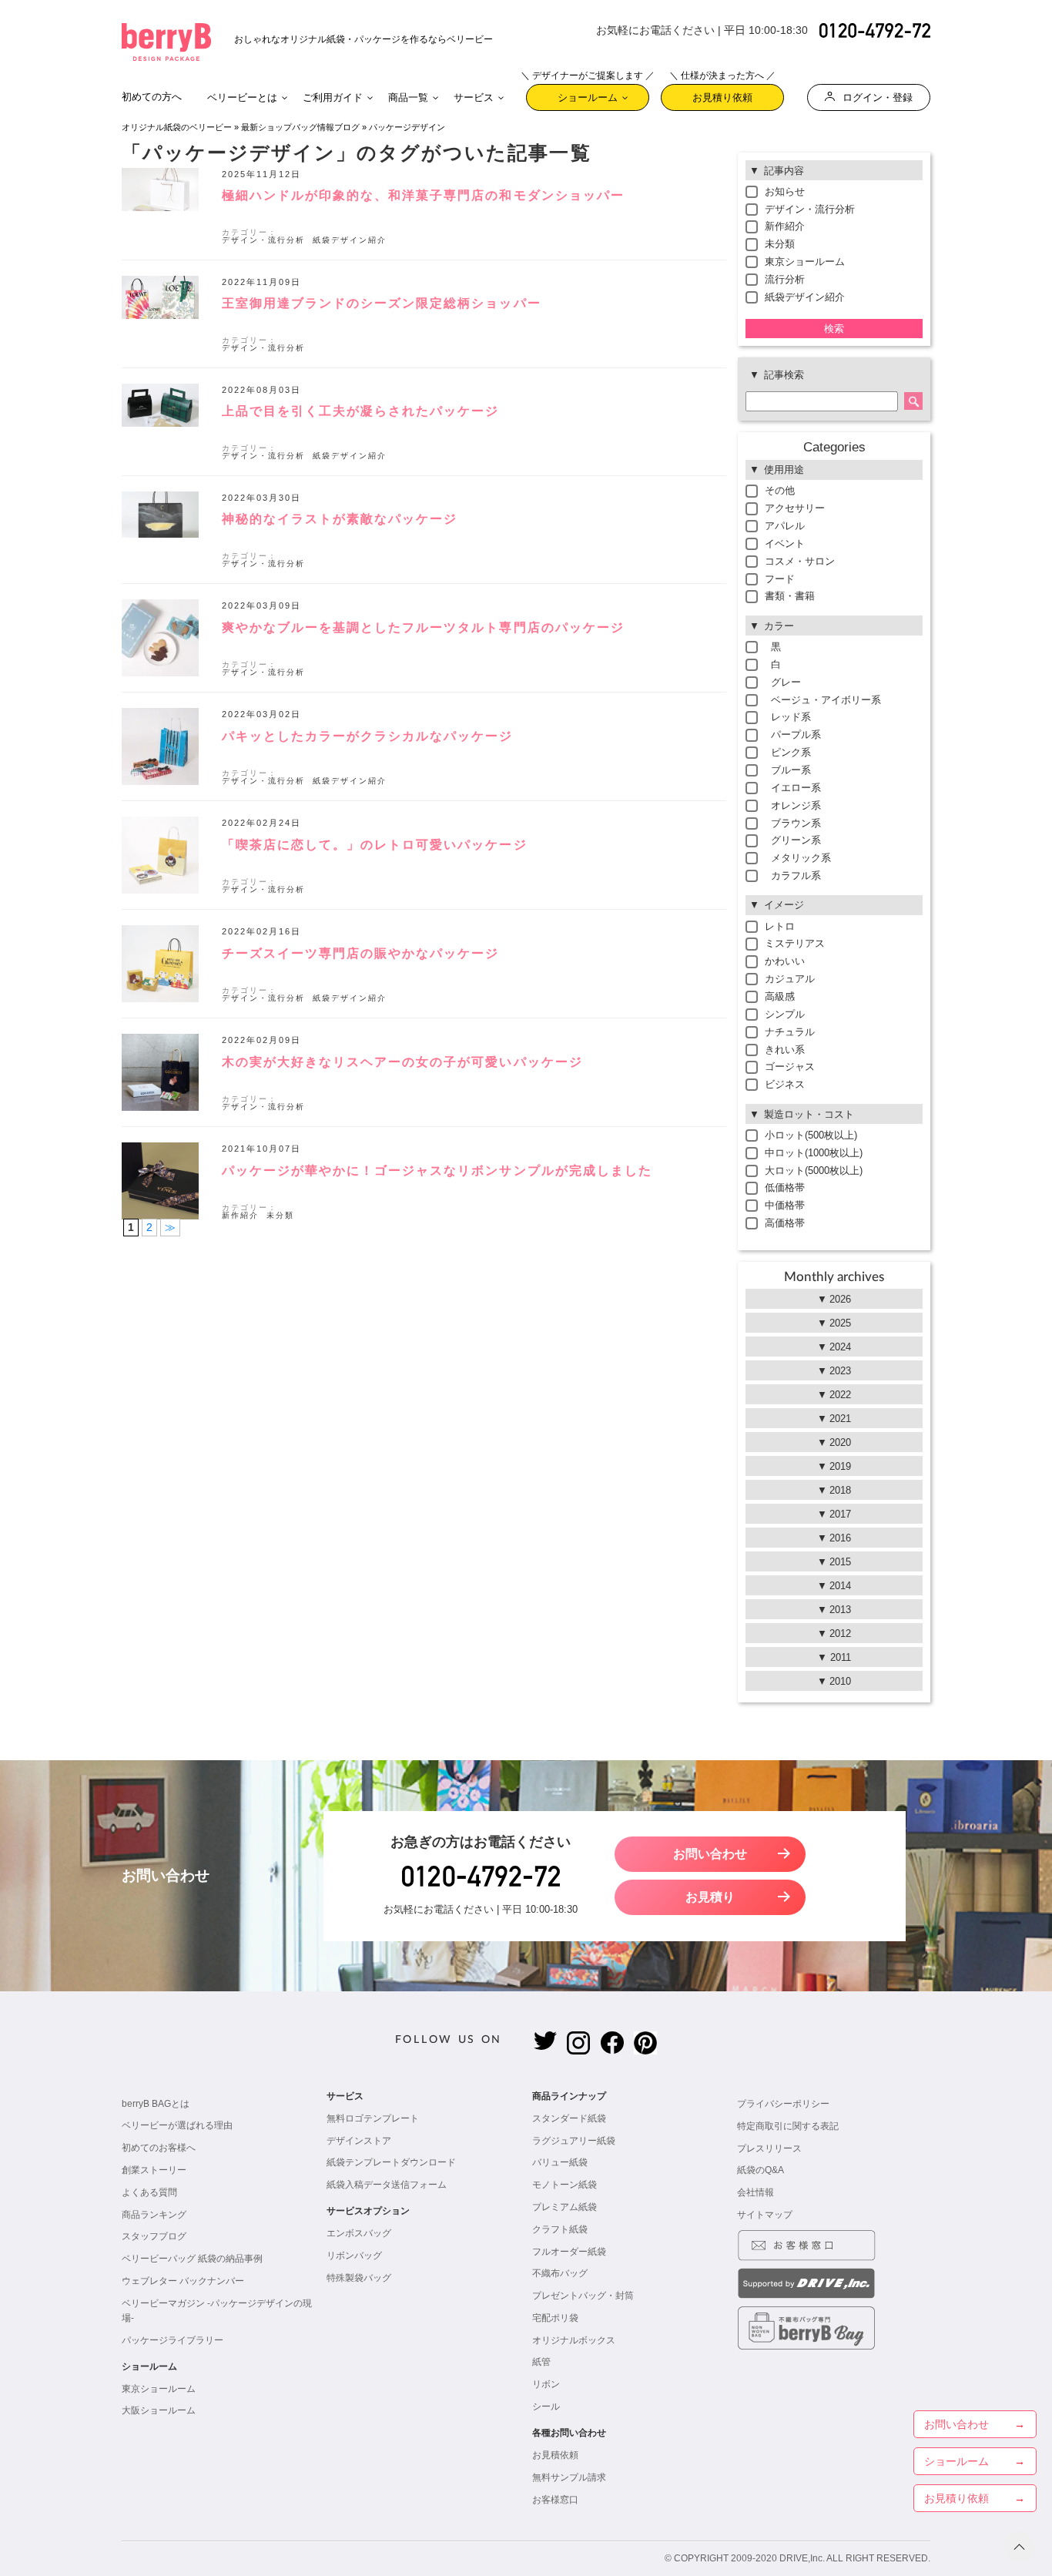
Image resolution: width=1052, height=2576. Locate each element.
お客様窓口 (555, 2500)
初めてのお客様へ (159, 2148)
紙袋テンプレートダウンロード (391, 2162)
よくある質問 (149, 2192)
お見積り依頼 (722, 94)
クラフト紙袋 (560, 2229)
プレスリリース (769, 2148)
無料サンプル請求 (569, 2477)
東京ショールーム (159, 2389)
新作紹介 (240, 1215)
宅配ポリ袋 (555, 2318)
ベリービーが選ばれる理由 (177, 2125)
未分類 (280, 1215)
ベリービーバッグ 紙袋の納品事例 (192, 2259)
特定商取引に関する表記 (788, 2126)
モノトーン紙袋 (565, 2185)
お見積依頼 (555, 2455)
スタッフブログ (154, 2236)
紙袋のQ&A (761, 2170)
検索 (834, 329)
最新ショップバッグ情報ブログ (300, 127)
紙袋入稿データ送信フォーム (387, 2185)
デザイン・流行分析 (263, 240)
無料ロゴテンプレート (373, 2118)
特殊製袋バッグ (359, 2278)
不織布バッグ (560, 2273)
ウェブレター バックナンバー (183, 2281)
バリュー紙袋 (560, 2162)
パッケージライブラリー (173, 2340)
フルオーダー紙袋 (569, 2252)
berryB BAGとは (156, 2104)
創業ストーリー (154, 2170)
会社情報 (755, 2192)
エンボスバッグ (359, 2233)
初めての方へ (152, 97)
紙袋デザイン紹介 (350, 240)
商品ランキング (154, 2215)
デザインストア (359, 2141)
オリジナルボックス (574, 2340)
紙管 (541, 2362)
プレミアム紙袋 (565, 2207)
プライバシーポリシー (783, 2104)
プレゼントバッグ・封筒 (583, 2296)
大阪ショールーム (159, 2410)
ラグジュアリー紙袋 (574, 2141)
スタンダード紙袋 (569, 2118)
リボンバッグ (354, 2256)
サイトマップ (765, 2215)
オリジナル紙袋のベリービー (177, 127)
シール (546, 2407)
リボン (546, 2384)
